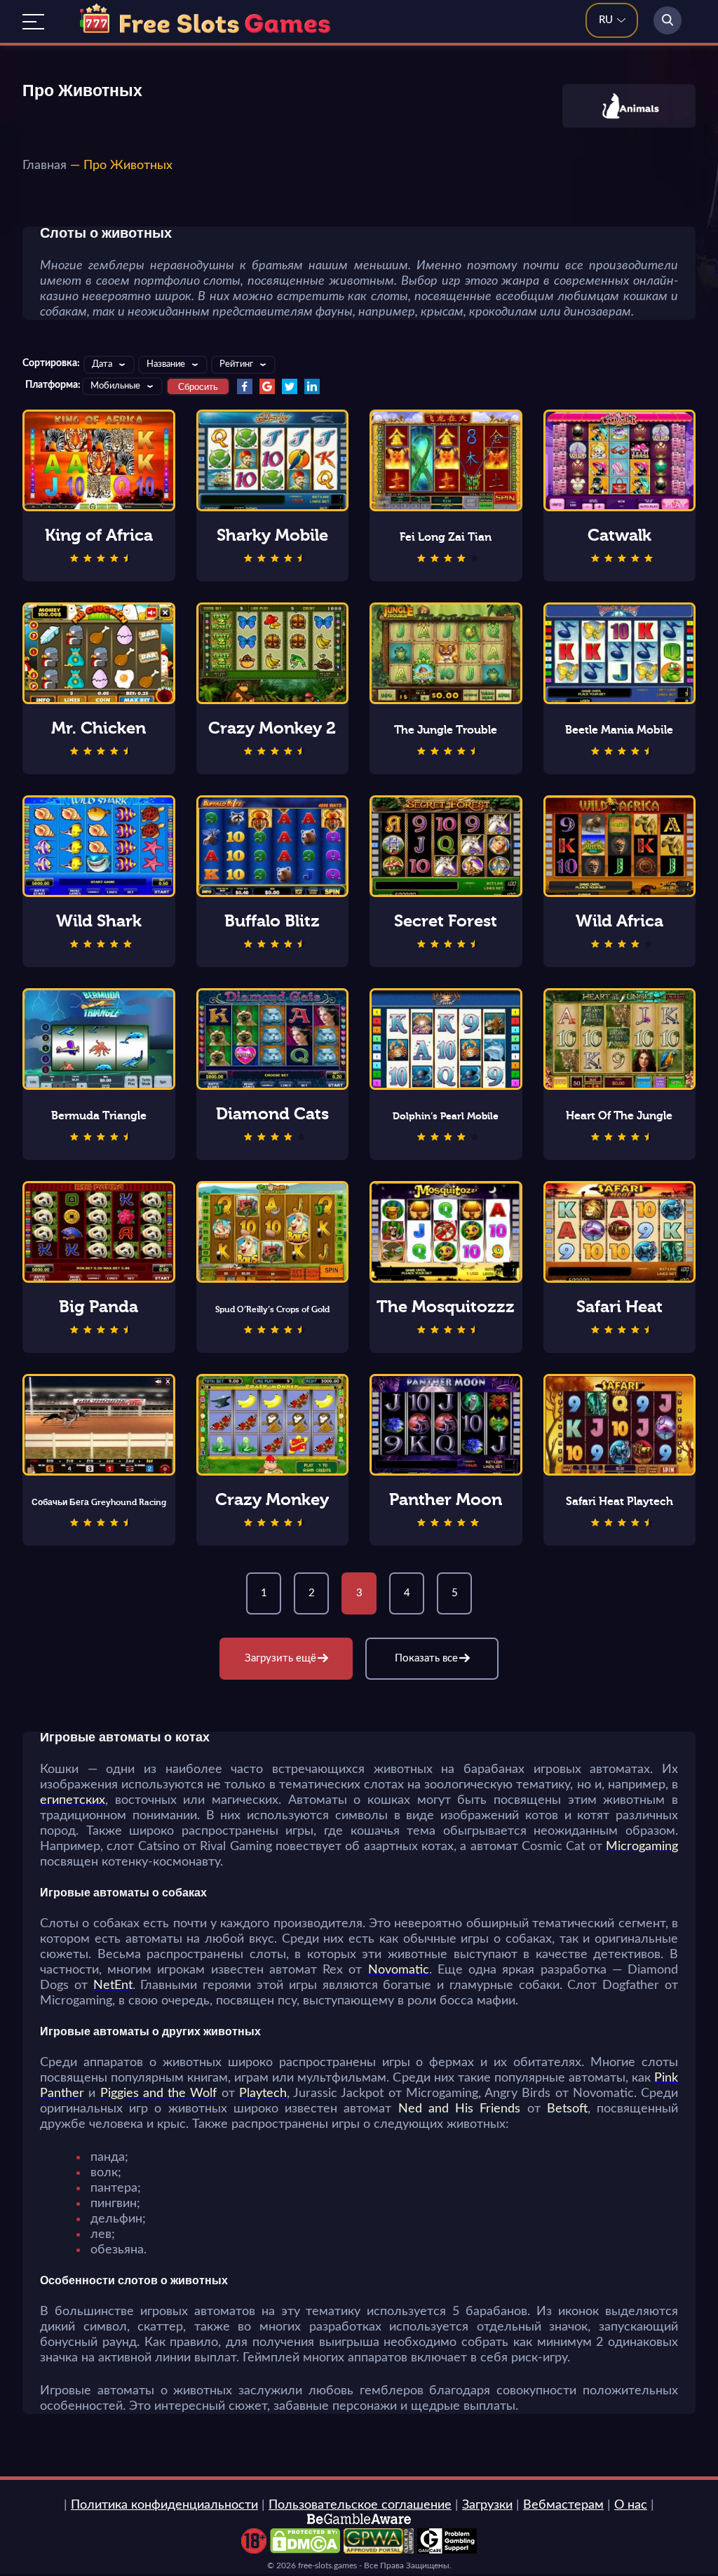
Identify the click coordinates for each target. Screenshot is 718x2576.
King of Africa (99, 535)
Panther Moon (446, 1499)
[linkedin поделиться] (312, 386)
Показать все (426, 1658)
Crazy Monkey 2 (272, 728)
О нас (631, 2505)
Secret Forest (446, 921)
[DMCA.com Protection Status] (305, 2550)
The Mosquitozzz (446, 1307)
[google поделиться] (267, 386)
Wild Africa (619, 921)
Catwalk (619, 535)
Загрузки (487, 2505)
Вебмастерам (563, 2505)
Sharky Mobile (272, 535)
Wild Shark (99, 921)
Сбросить (198, 387)
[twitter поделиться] (290, 386)
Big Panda (99, 1307)
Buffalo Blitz (272, 921)
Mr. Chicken (99, 728)
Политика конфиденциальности (164, 2505)
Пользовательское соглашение (360, 2505)
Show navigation (33, 22)
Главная (45, 166)
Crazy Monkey (272, 1499)
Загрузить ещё (280, 1658)
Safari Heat (619, 1307)
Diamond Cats (272, 1114)
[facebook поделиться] (245, 386)
